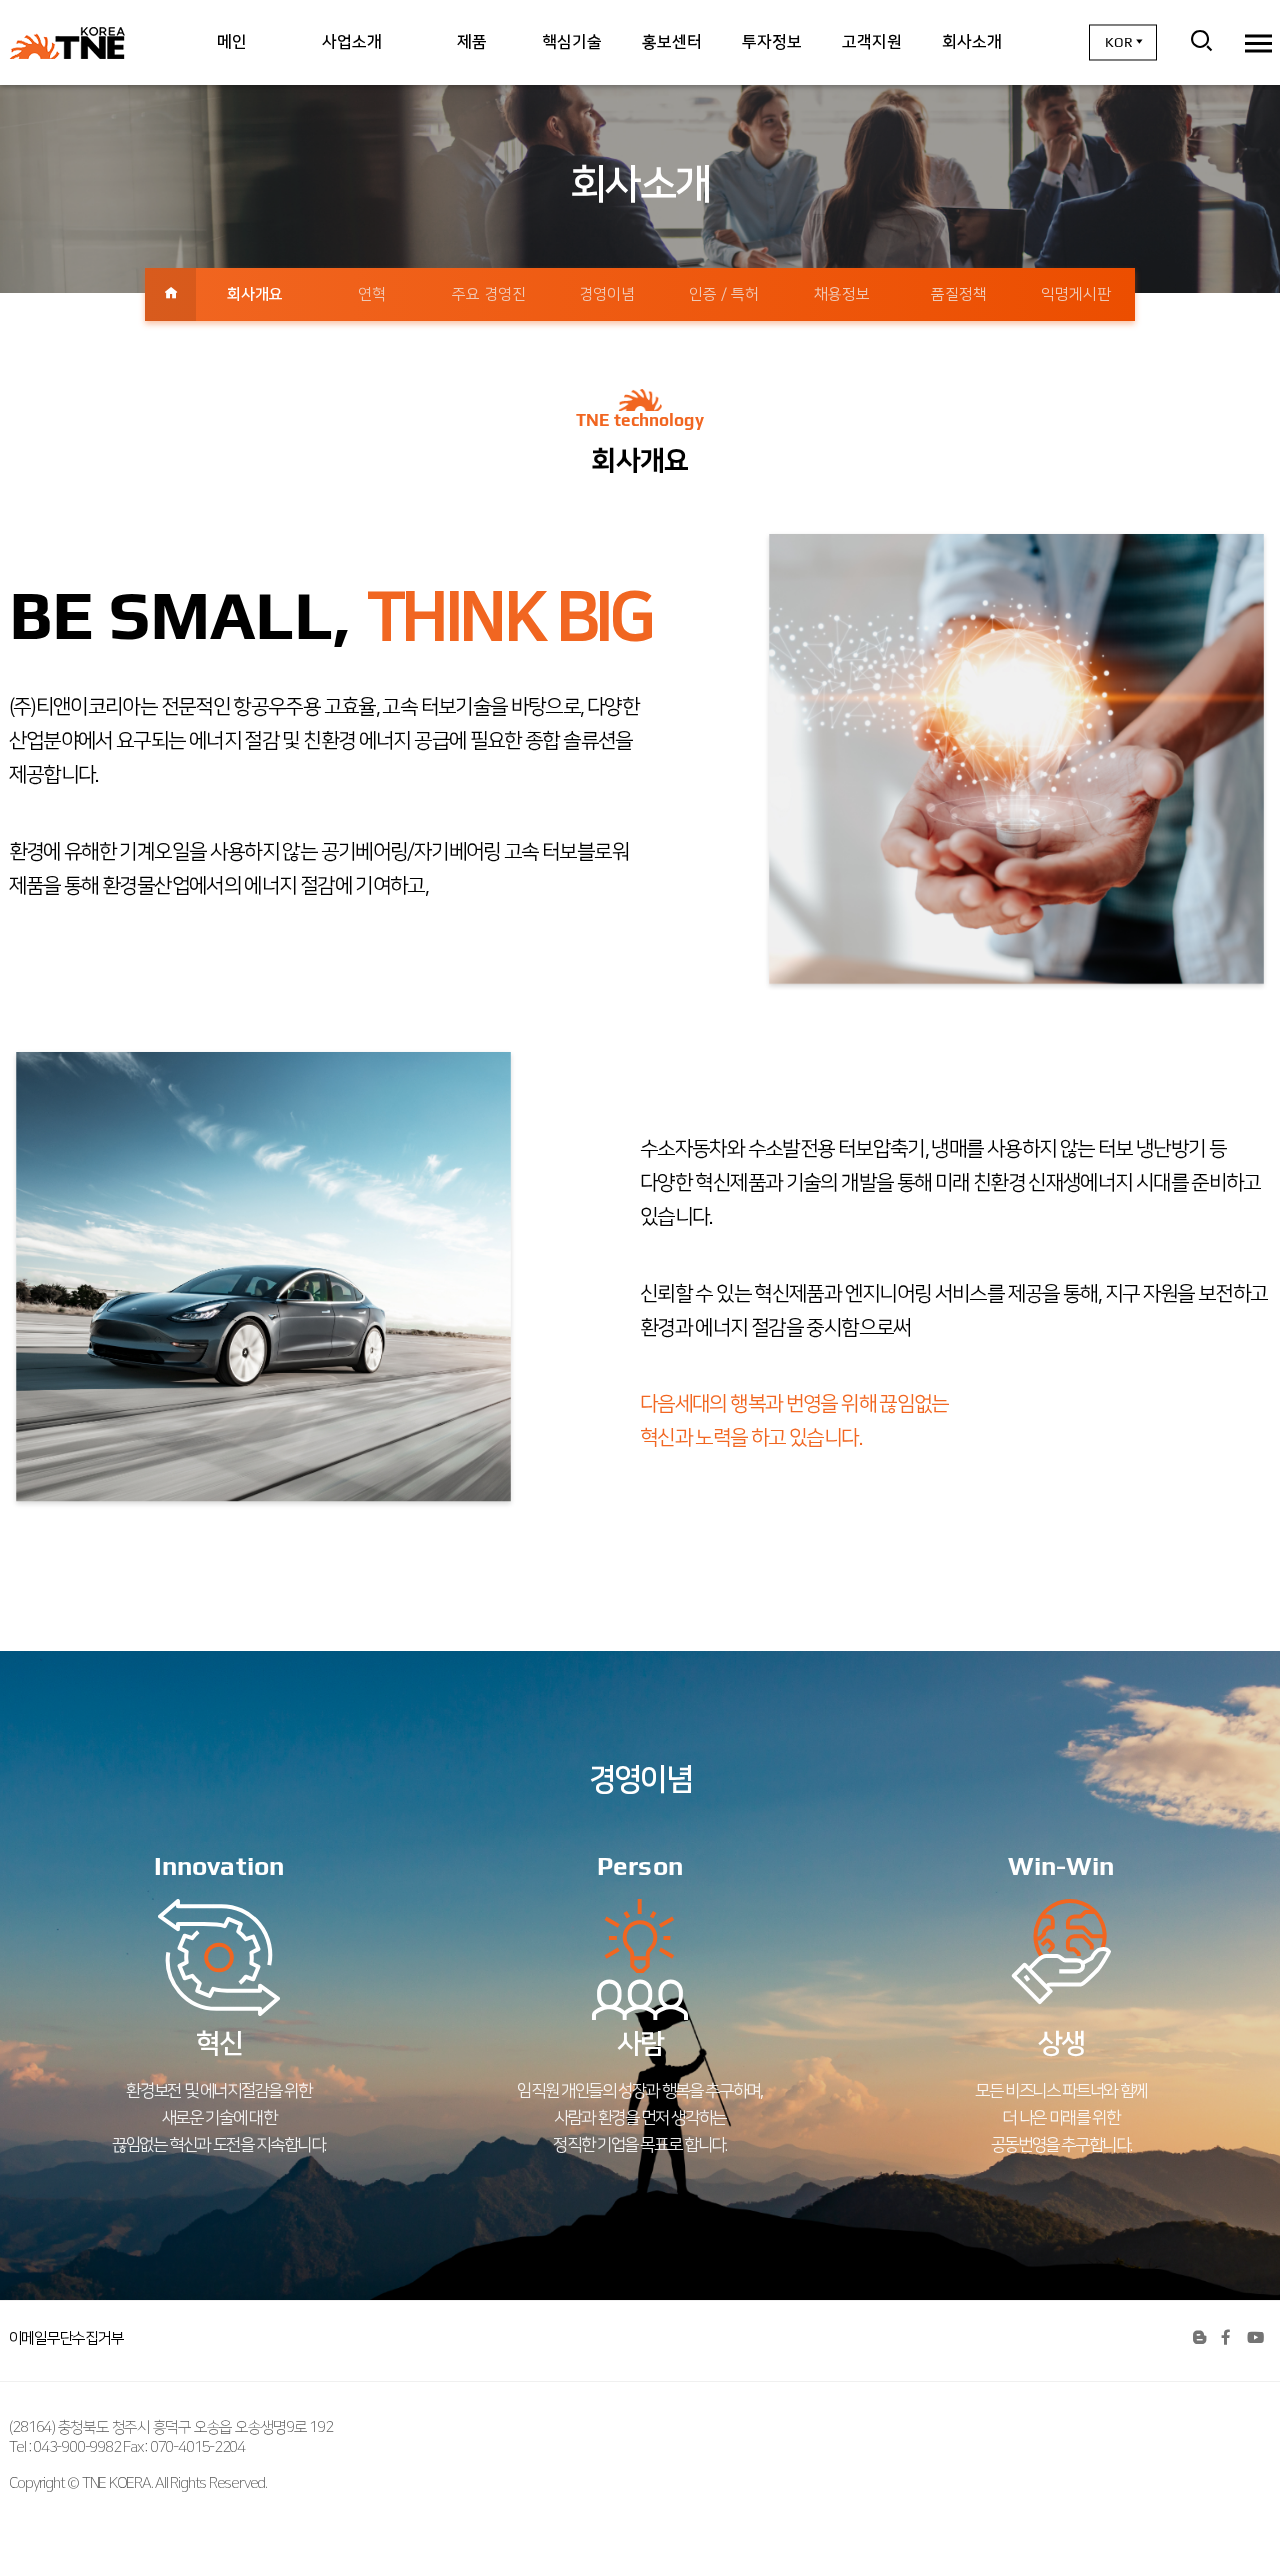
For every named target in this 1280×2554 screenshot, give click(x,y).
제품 (472, 42)
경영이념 (607, 294)
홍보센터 (672, 42)
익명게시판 (1076, 294)
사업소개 (352, 42)
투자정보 (772, 42)
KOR (1119, 42)
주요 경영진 (489, 294)
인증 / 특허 (724, 294)
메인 (232, 42)
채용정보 (842, 294)
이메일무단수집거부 (66, 2338)
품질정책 (959, 294)
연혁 (372, 294)
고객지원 (872, 42)
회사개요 (255, 294)
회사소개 (972, 42)
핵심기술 (572, 42)
